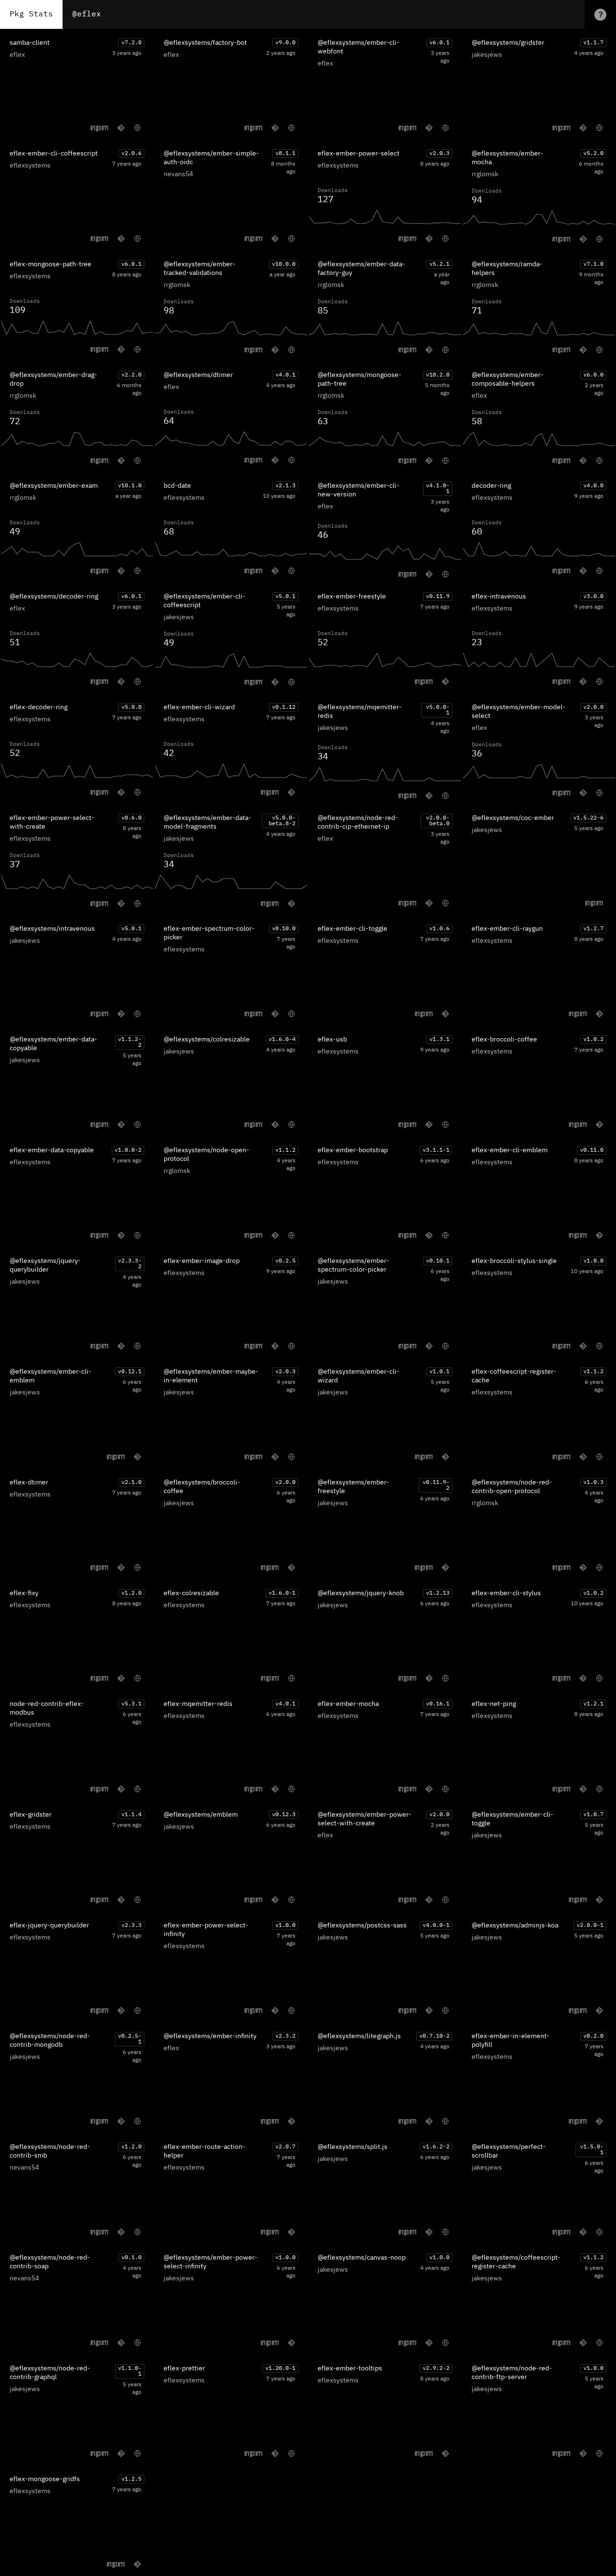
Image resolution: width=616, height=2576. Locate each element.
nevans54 (178, 174)
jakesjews (487, 55)
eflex (17, 55)
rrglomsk (485, 174)
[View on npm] (99, 128)
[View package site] (137, 128)
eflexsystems (30, 166)
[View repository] (121, 128)
